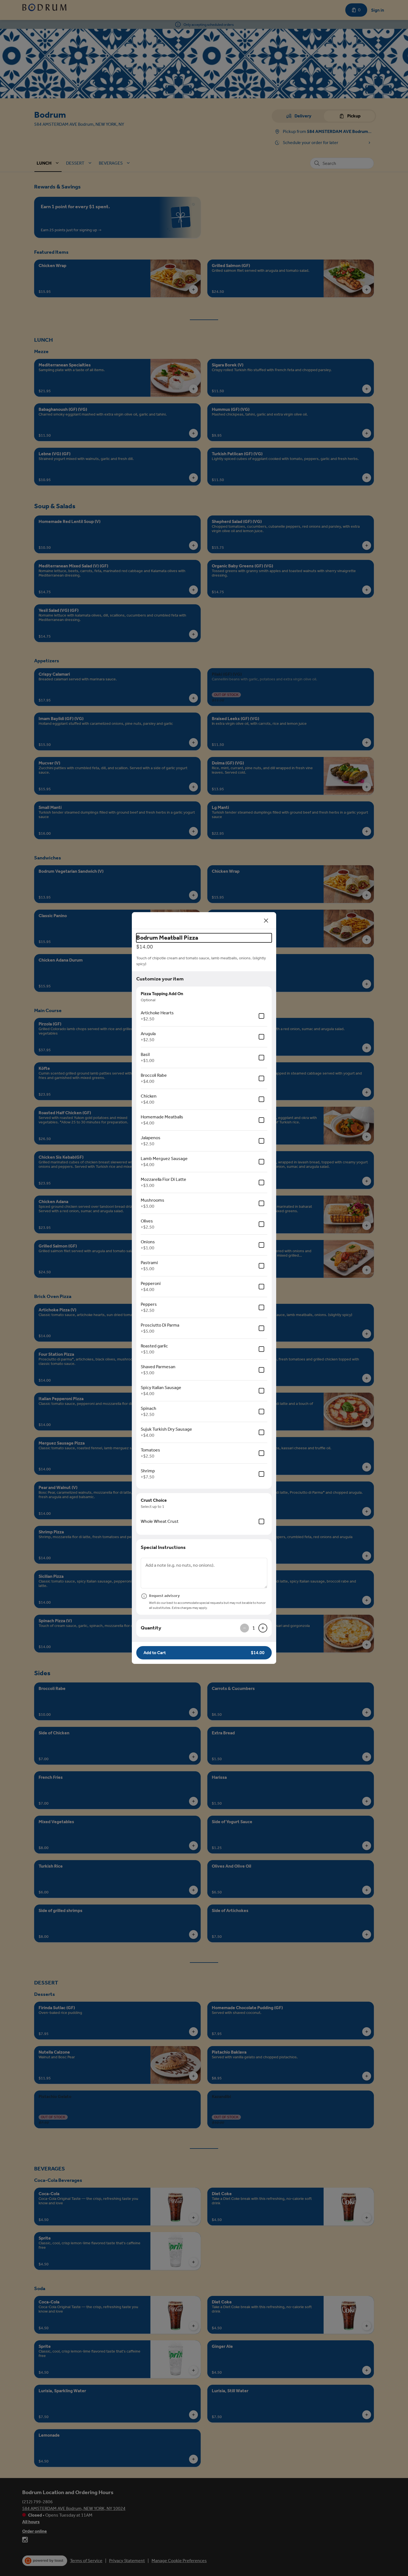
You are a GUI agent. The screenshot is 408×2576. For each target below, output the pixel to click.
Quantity (151, 1628)
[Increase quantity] (263, 1628)
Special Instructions (163, 1547)
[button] (204, 1653)
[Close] (266, 920)
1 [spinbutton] (254, 1628)
